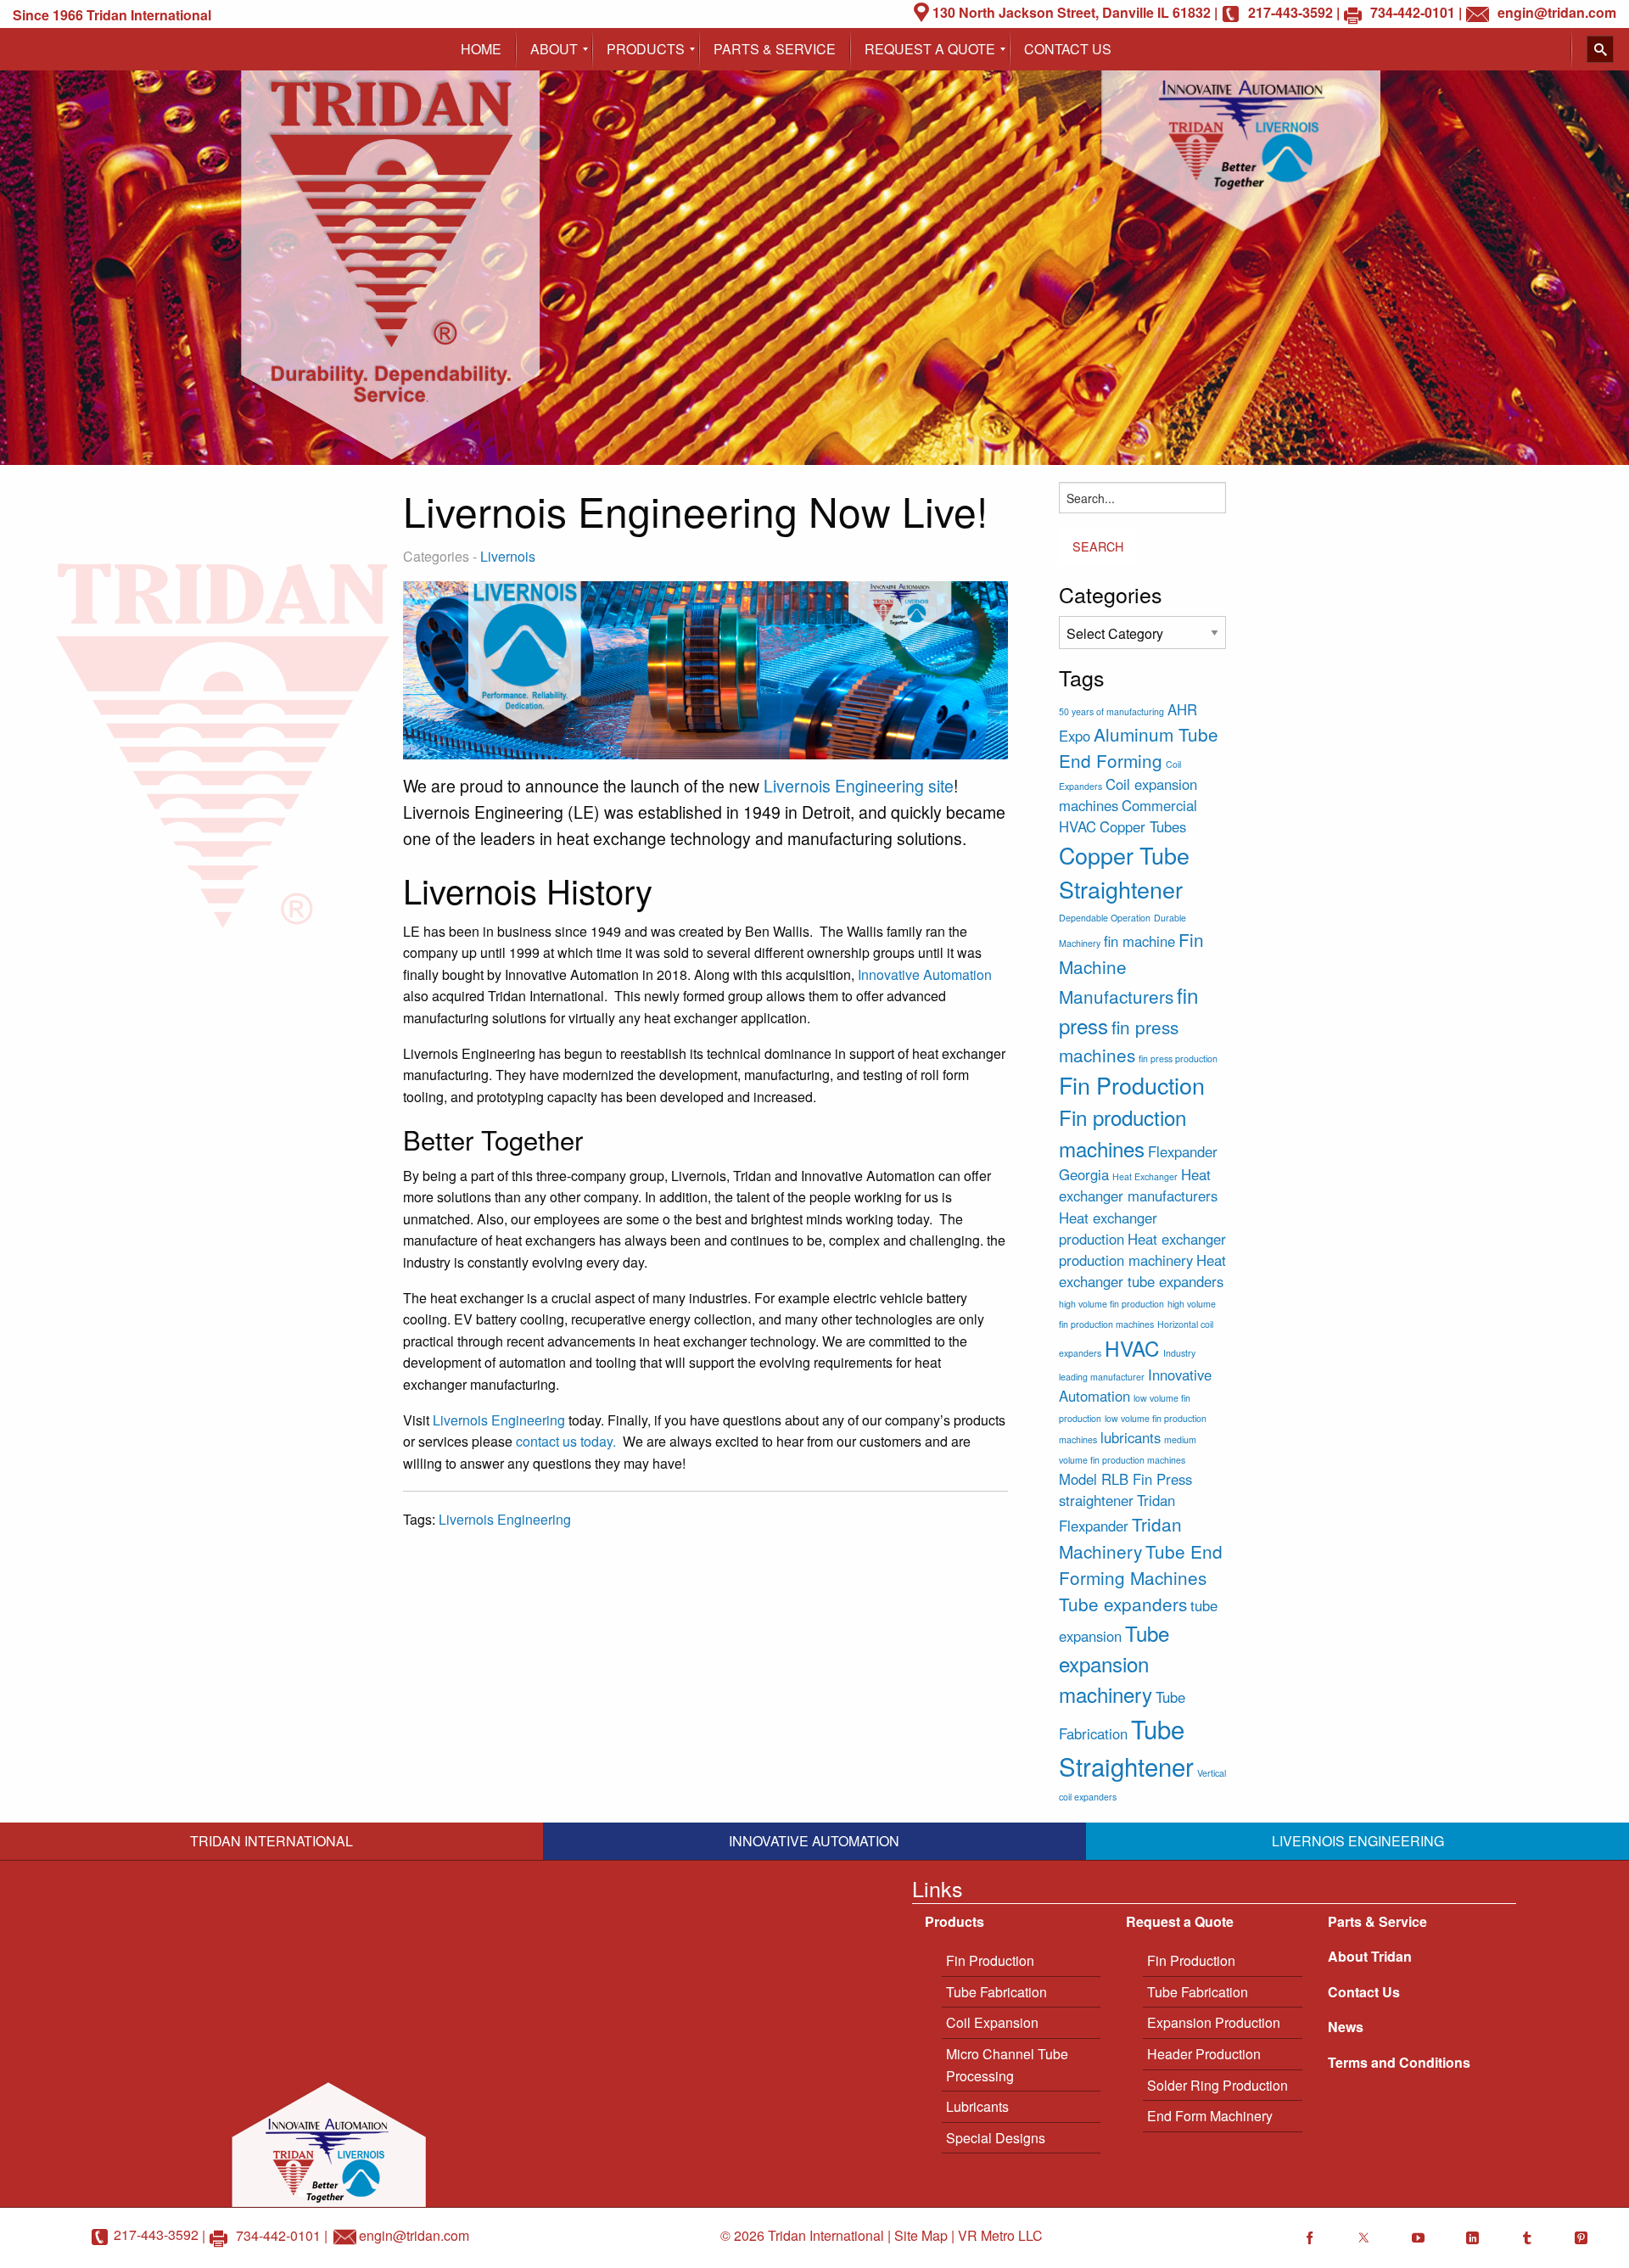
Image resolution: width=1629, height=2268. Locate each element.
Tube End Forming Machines (1141, 1564)
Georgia (1084, 1174)
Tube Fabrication (996, 1992)
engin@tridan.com (414, 2234)
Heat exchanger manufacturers (1138, 1185)
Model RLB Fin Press (1125, 1479)
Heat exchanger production (1108, 1228)
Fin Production (1132, 1085)
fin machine (1139, 941)
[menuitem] (481, 49)
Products (954, 1921)
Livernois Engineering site (859, 786)
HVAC (1132, 1348)
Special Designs (996, 2138)
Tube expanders (1123, 1604)
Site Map (921, 2235)
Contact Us (1364, 1992)
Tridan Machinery (1120, 1537)
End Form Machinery (1210, 2116)
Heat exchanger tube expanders (1142, 1271)
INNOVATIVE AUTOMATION (814, 1841)
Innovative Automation (925, 974)
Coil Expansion (992, 2022)
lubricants (1131, 1437)
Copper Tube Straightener (1124, 872)
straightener (1096, 1500)
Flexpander (1183, 1151)
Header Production (1204, 2054)
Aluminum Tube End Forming (1139, 747)
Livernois (508, 556)
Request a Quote (1180, 1921)
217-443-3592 (156, 2234)
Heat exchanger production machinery (1142, 1249)
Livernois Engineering (499, 1420)
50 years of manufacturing (1111, 711)
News (1346, 2027)
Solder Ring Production (1218, 2085)
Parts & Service (1377, 1921)
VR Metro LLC (1000, 2235)
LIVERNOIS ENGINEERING (1358, 1841)
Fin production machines (1122, 1132)
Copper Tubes (1143, 826)
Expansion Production (1214, 2022)
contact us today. (566, 1441)
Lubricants (977, 2106)
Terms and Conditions (1399, 2062)
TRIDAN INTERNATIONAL (271, 1841)
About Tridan (1370, 1956)
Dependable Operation (1105, 918)
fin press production (1178, 1058)
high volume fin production (1111, 1304)
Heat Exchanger (1145, 1176)
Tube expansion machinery (1114, 1664)
